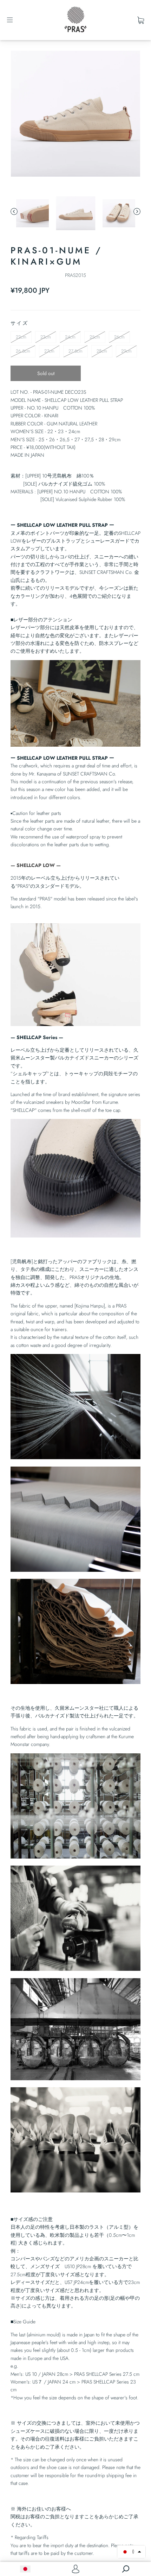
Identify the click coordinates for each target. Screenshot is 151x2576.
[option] (75, 115)
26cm (119, 337)
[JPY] (25, 2569)
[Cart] (141, 20)
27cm (49, 351)
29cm (126, 351)
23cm (46, 337)
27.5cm (75, 351)
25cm (95, 337)
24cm (70, 337)
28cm (102, 351)
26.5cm (23, 351)
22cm (21, 337)
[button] (131, 2552)
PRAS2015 (75, 275)
